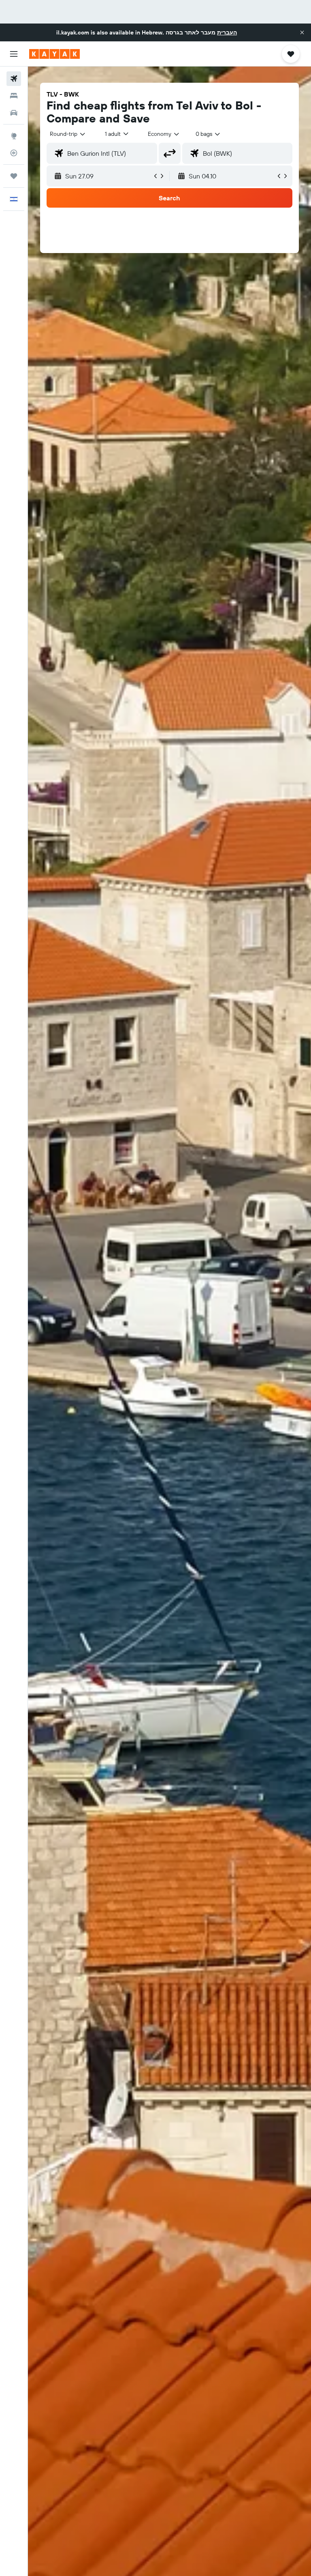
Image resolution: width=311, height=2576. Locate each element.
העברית (227, 32)
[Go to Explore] (14, 136)
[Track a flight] (14, 153)
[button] (302, 32)
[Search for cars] (14, 113)
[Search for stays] (14, 96)
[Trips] (14, 176)
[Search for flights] (14, 79)
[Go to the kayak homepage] (54, 54)
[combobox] (164, 134)
